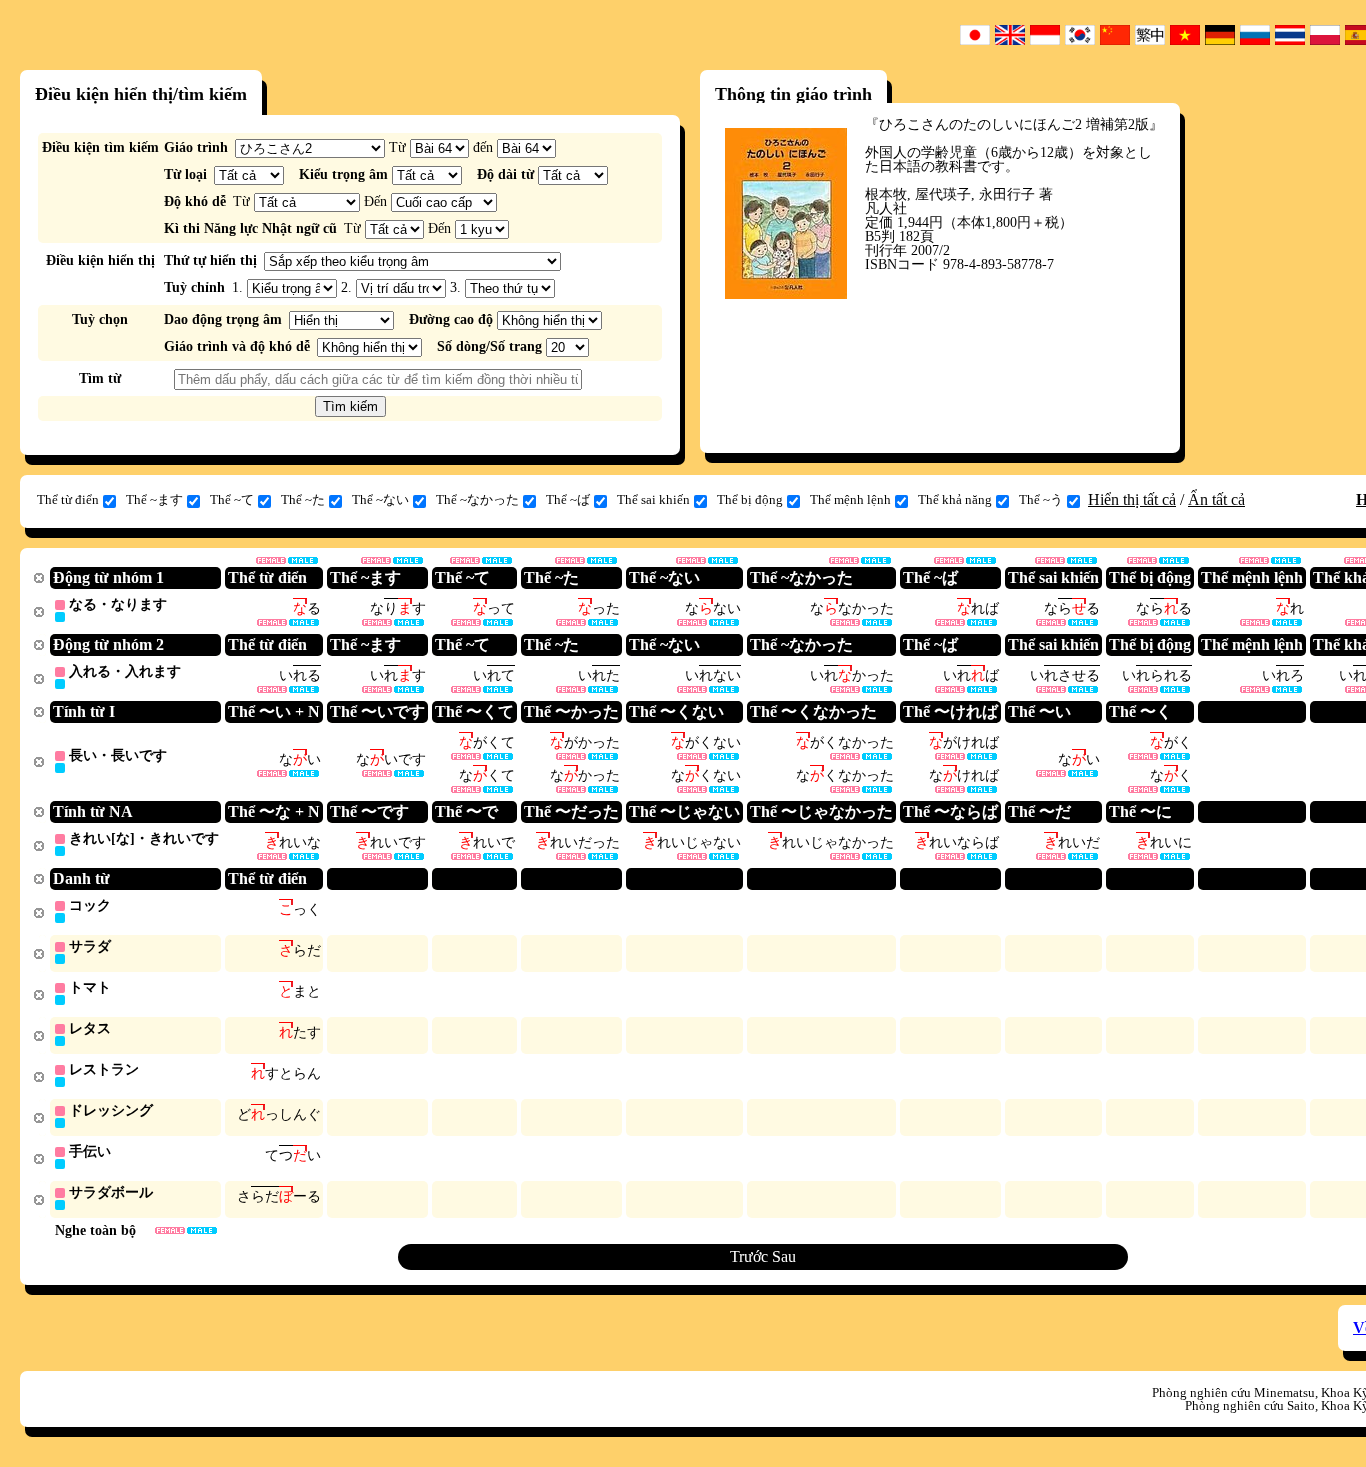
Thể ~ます (154, 499)
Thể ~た (303, 499)
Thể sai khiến (653, 499)
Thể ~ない (380, 499)
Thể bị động (750, 499)
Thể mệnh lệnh (850, 499)
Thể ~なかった (477, 499)
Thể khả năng (955, 499)
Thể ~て (232, 499)
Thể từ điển (68, 499)
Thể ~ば (568, 499)
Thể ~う (1041, 499)
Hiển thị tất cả (1132, 499)
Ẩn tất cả (1216, 499)
